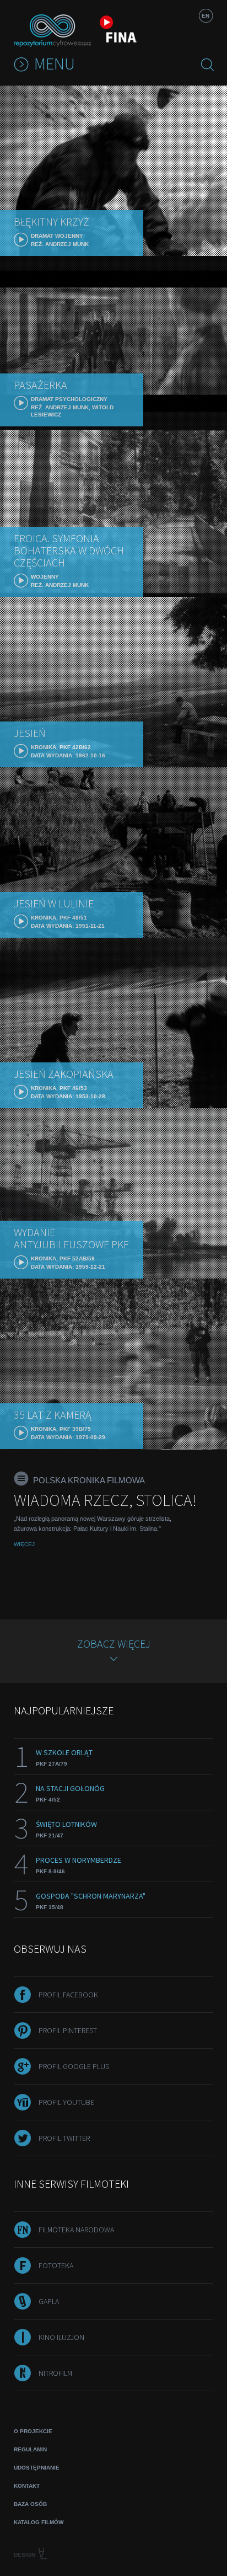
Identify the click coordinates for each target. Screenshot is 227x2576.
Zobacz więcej (114, 1644)
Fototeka (56, 2265)
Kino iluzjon (61, 2337)
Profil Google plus (74, 2066)
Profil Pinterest (68, 2030)
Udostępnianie (37, 2468)
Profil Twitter (64, 2138)
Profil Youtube (66, 2102)
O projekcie (33, 2431)
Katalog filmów (39, 2522)
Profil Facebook (68, 1995)
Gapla (49, 2301)
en (206, 16)
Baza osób (30, 2504)
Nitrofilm (55, 2373)
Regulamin (30, 2449)
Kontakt (27, 2486)
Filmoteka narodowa (76, 2230)
